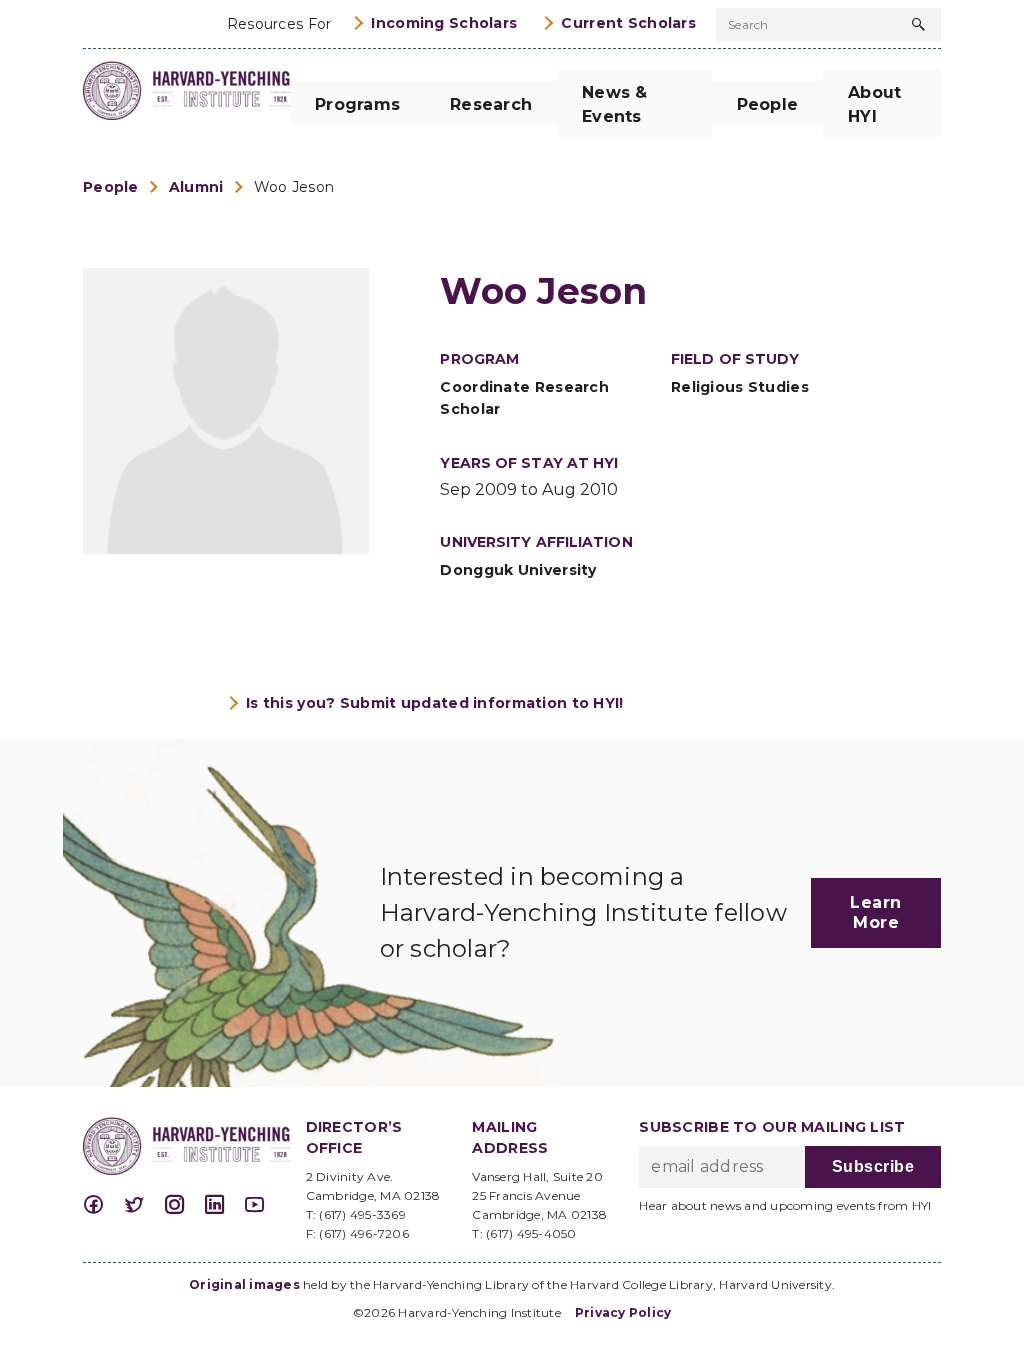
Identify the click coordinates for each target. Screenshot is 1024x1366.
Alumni (196, 187)
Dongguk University (518, 570)
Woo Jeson (294, 187)
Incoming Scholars (444, 23)
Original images (244, 1284)
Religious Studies (740, 387)
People (111, 187)
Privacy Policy (623, 1312)
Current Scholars (628, 23)
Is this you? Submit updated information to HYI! (435, 703)
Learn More (876, 912)
